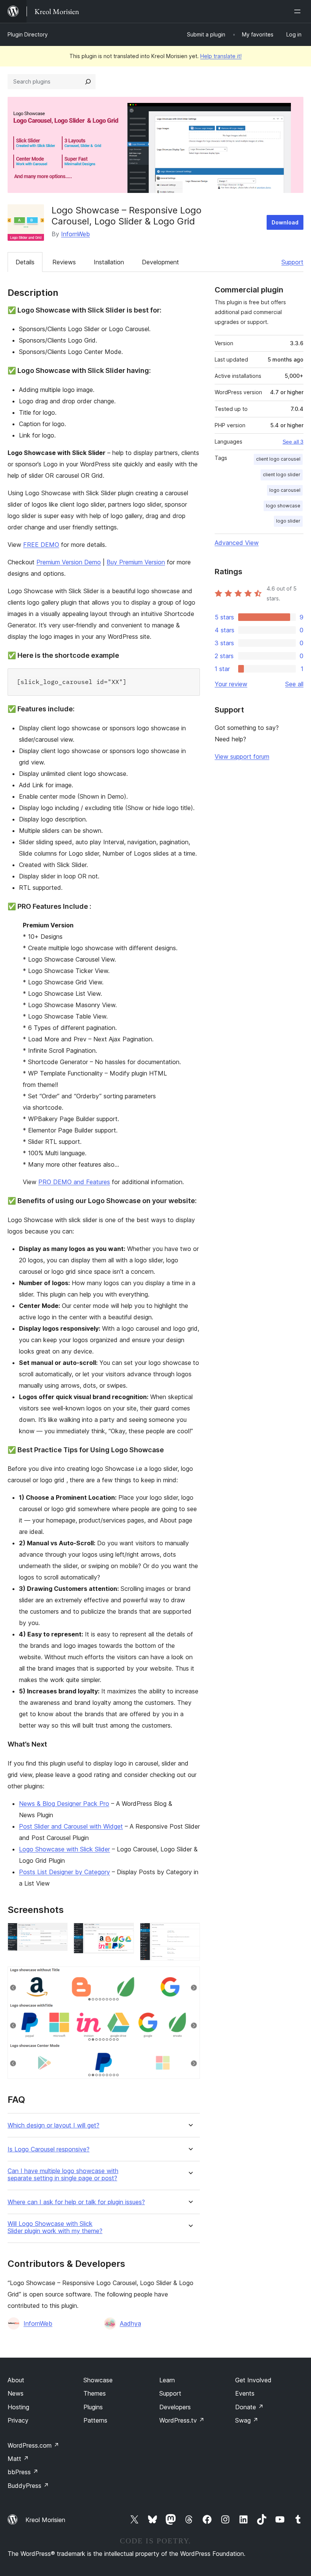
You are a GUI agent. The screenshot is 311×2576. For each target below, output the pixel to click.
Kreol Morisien (45, 2520)
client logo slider (282, 475)
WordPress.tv (182, 2420)
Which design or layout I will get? (53, 2125)
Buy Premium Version (136, 562)
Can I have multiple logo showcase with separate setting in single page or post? (63, 2175)
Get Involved (253, 2380)
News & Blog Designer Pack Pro (64, 1804)
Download (285, 222)
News (16, 2393)
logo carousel (285, 490)
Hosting (18, 2407)
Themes (95, 2393)
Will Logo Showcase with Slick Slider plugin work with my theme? (55, 2227)
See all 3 (293, 442)
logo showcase (283, 506)
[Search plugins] (88, 82)
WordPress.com (33, 2445)
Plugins (93, 2407)
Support (292, 262)
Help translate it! (221, 56)
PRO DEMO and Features (74, 1182)
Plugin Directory (28, 34)
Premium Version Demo (69, 562)
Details (25, 262)
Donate (249, 2407)
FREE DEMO (41, 545)
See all (294, 684)
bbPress (23, 2472)
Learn (167, 2380)
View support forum (242, 757)
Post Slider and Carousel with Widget (71, 1826)
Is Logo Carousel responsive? (49, 2149)
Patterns (95, 2420)
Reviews (64, 262)
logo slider (288, 521)
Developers (175, 2407)
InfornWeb (75, 234)
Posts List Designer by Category (64, 1872)
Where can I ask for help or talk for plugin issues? (76, 2202)
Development (160, 262)
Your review (231, 684)
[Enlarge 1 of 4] (57, 1933)
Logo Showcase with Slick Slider (64, 1849)
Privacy (18, 2420)
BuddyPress (28, 2486)
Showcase (98, 2380)
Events (245, 2393)
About (16, 2380)
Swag (247, 2420)
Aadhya (130, 2323)
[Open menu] (299, 11)
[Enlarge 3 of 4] (190, 1933)
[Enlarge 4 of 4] (190, 1977)
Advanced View (237, 543)
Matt (18, 2459)
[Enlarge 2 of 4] (124, 1933)
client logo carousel (278, 459)
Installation (109, 262)
